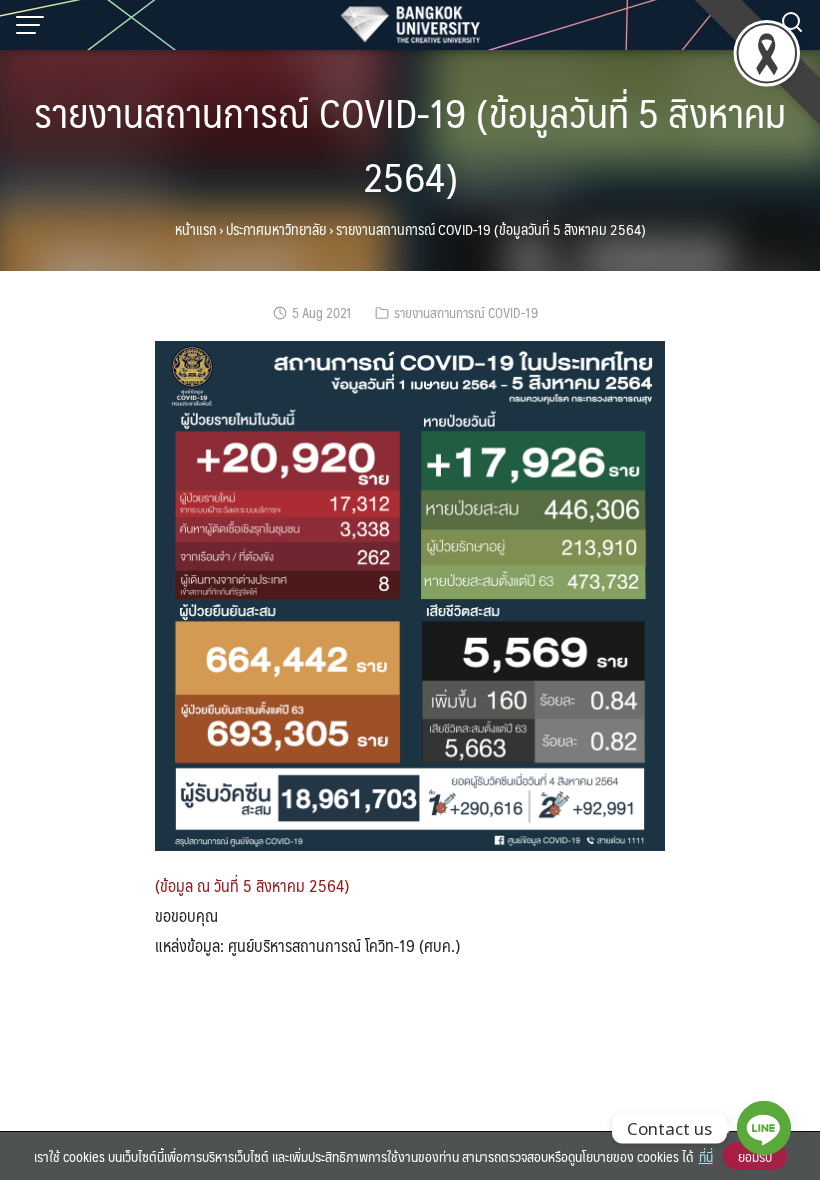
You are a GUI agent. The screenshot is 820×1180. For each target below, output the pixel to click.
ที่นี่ (706, 1156)
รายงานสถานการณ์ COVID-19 (466, 312)
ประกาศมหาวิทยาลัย (276, 229)
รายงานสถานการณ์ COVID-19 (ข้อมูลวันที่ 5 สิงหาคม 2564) (410, 143)
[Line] (764, 1128)
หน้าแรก (195, 229)
